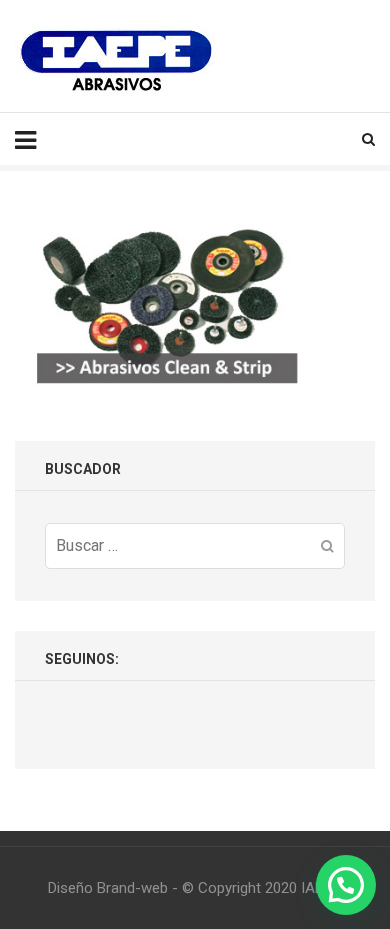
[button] (346, 885)
